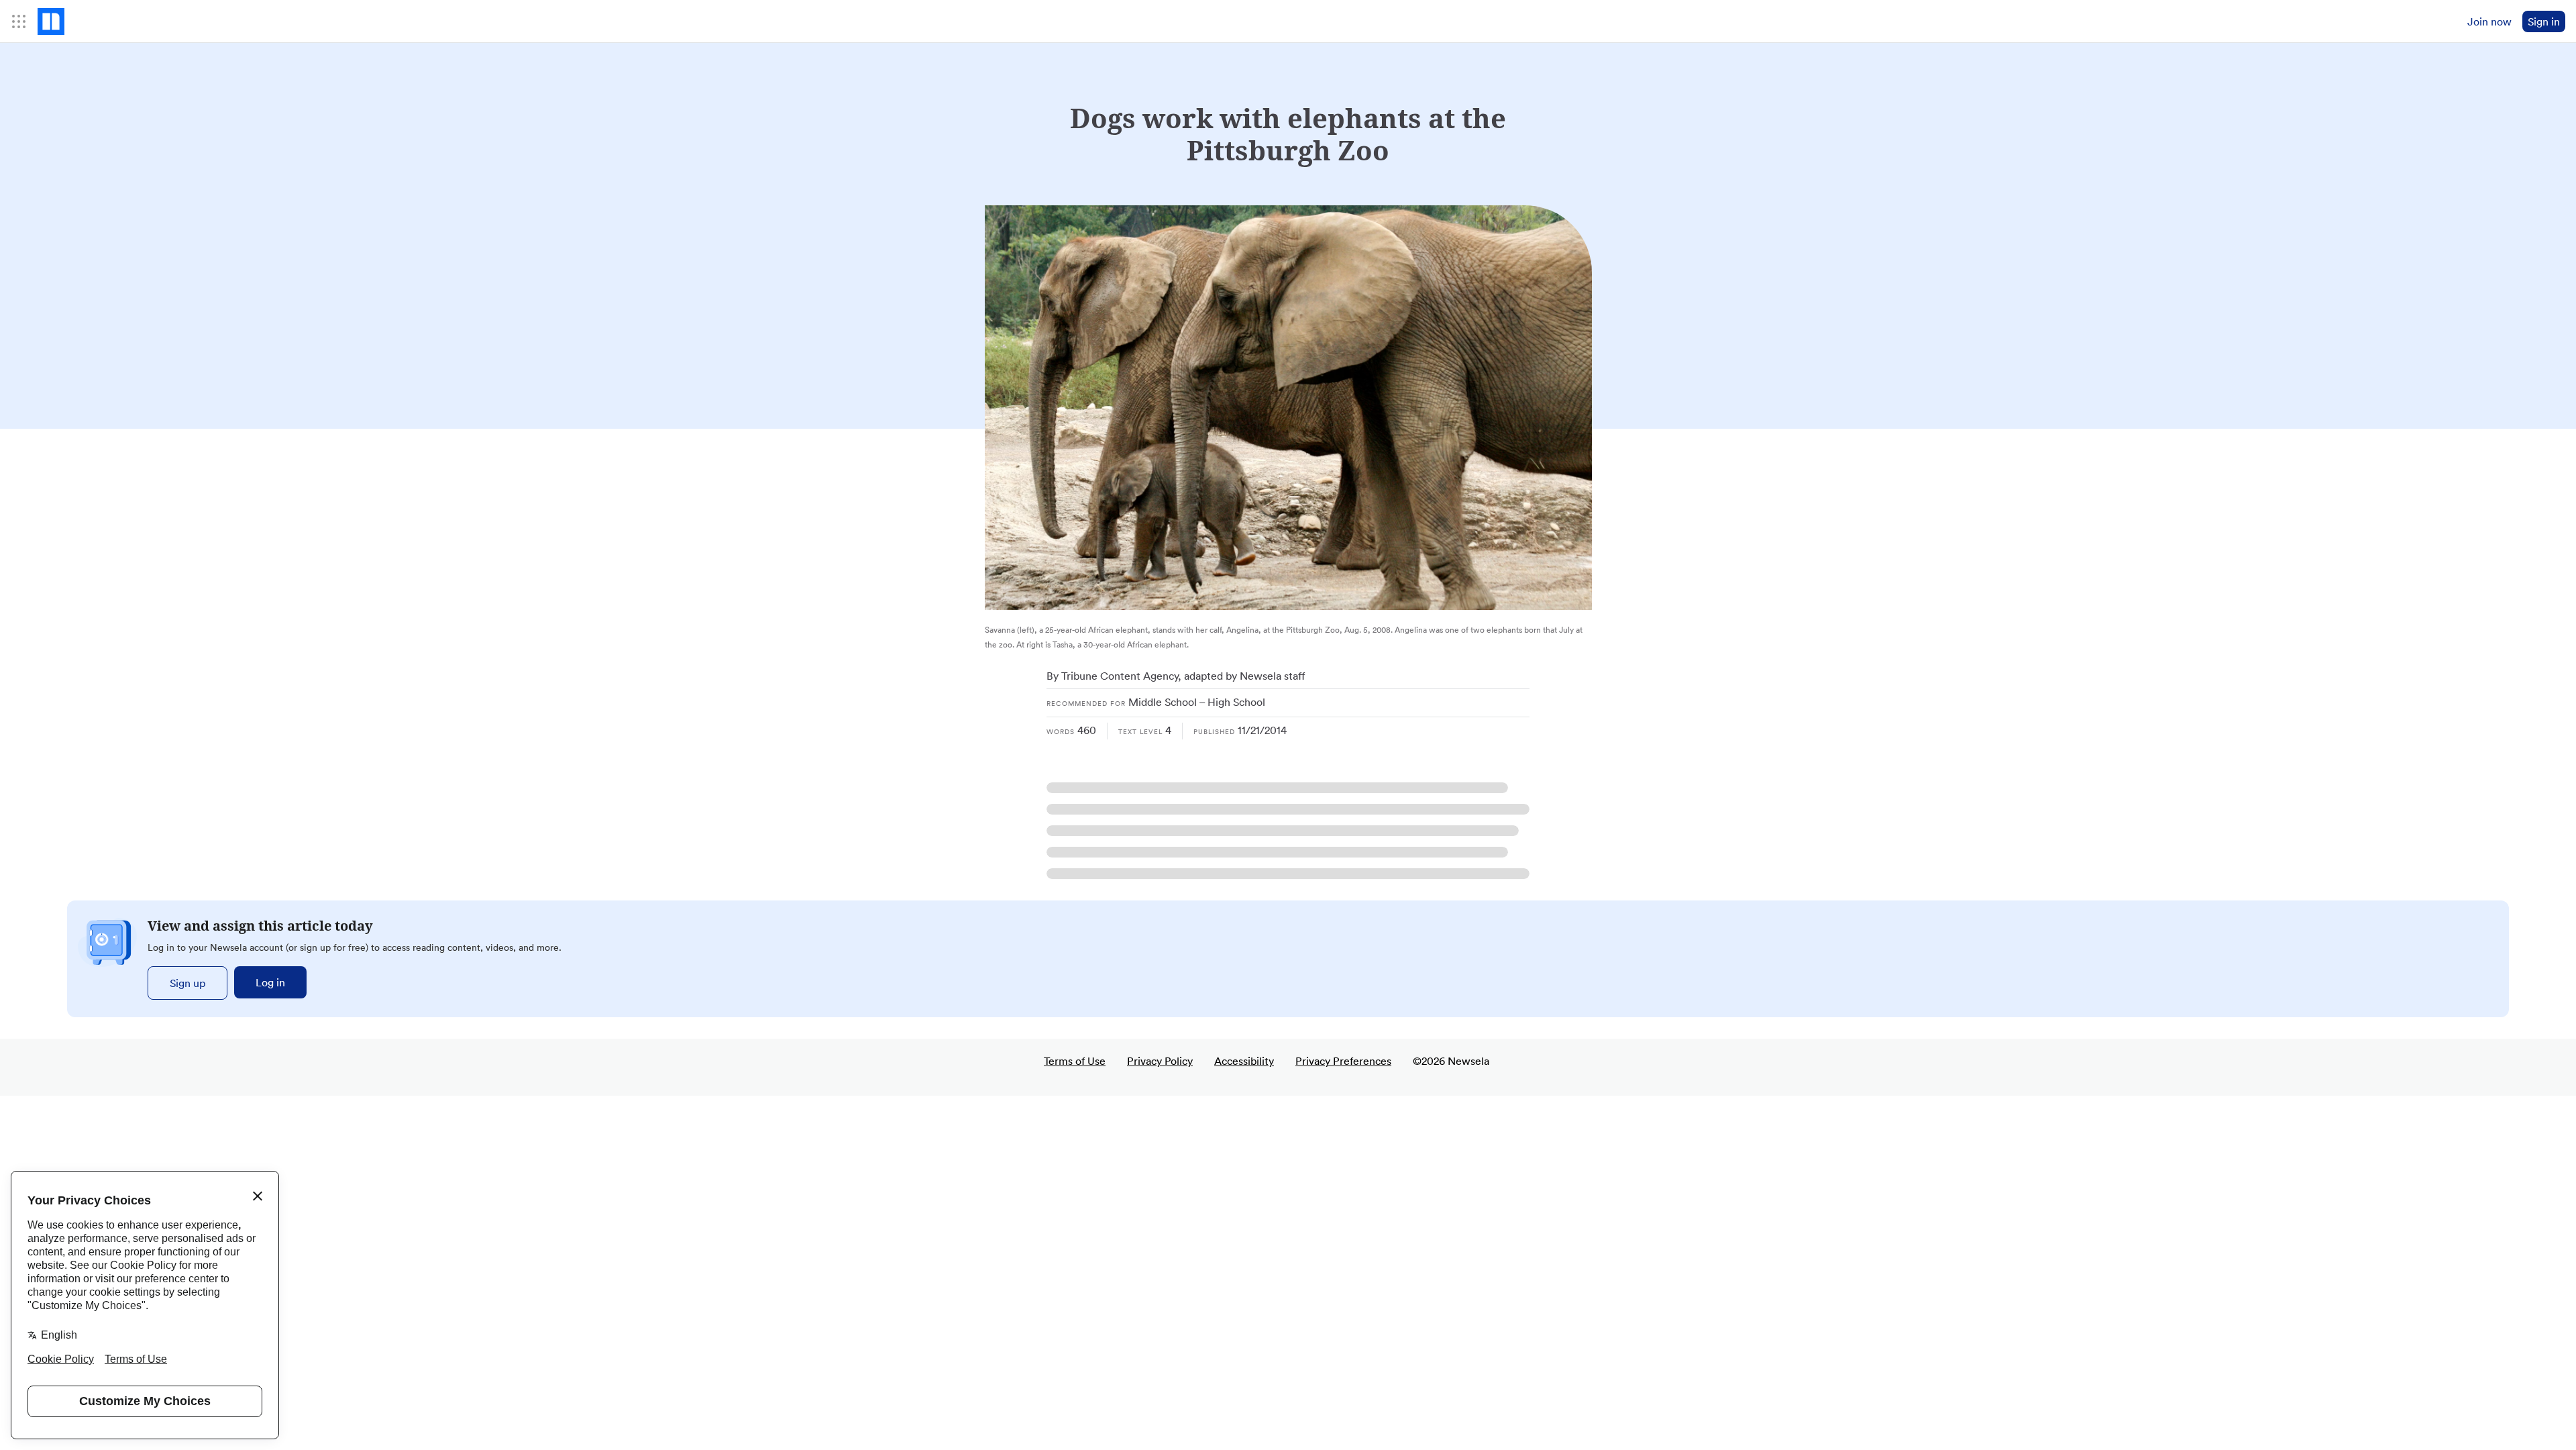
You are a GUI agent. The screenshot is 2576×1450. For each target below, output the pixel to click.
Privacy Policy (1160, 1061)
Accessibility (1244, 1061)
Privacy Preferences (1343, 1061)
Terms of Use (1075, 1061)
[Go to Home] (51, 21)
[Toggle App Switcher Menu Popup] (19, 21)
